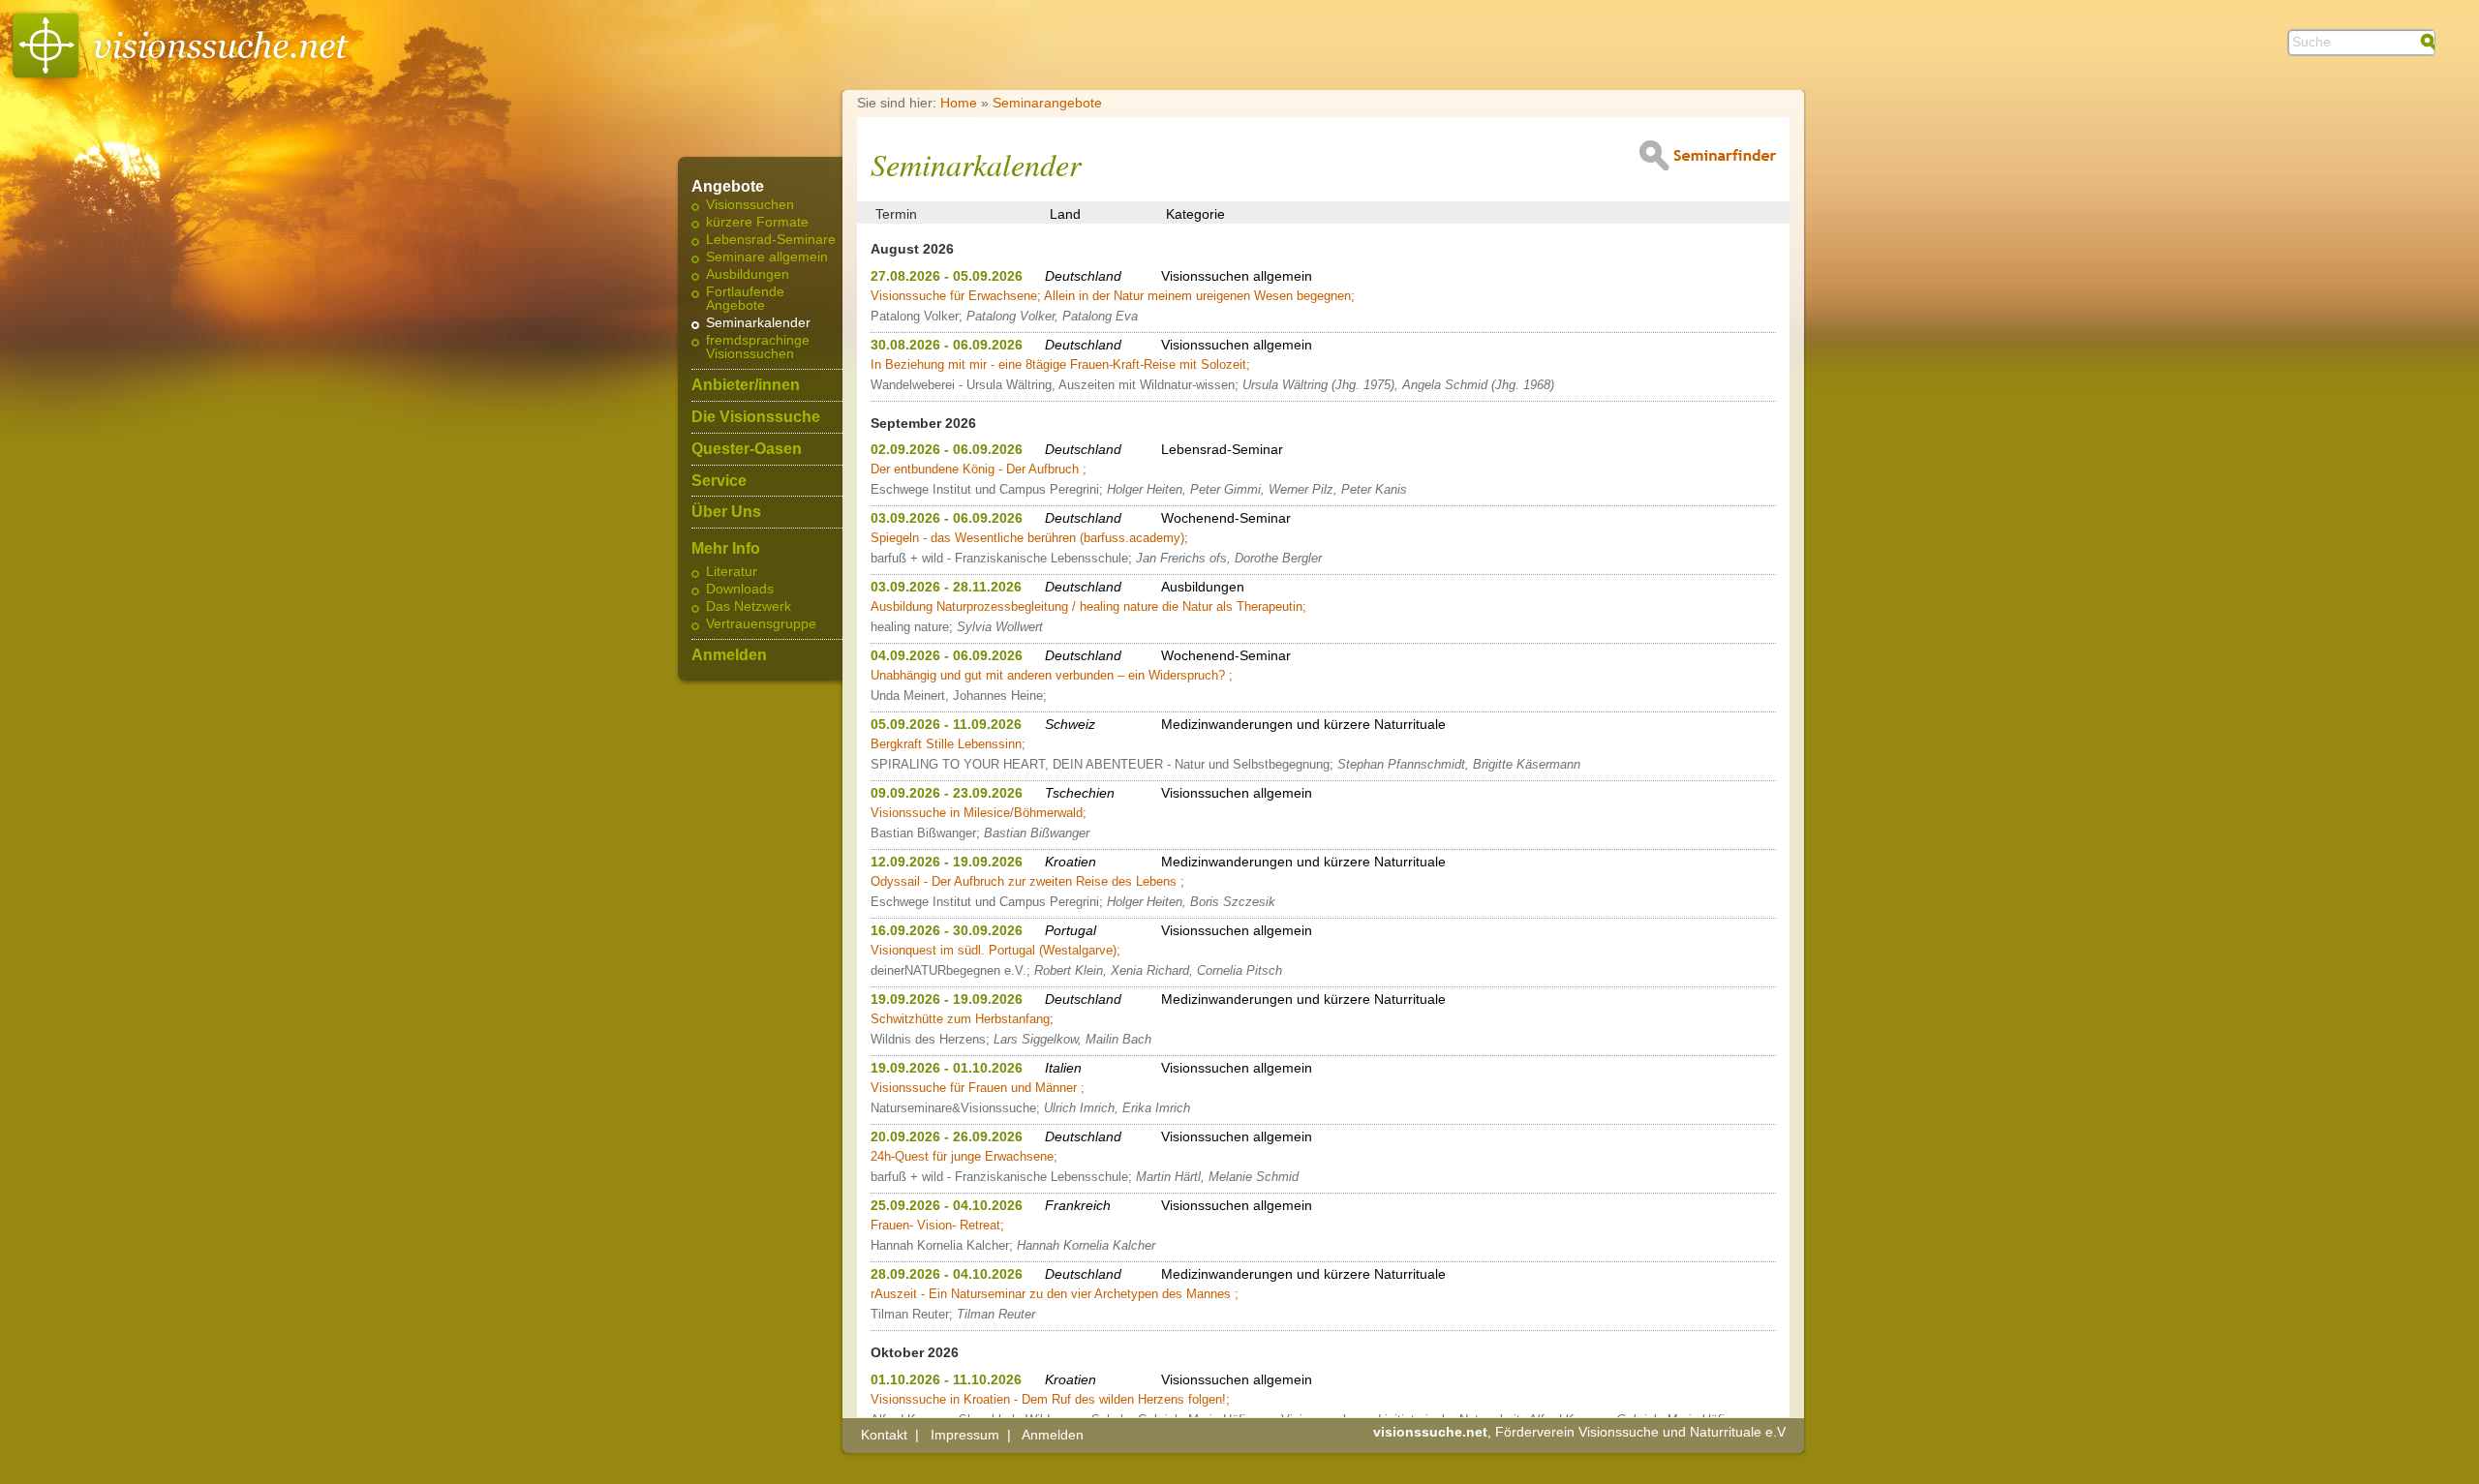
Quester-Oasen (747, 449)
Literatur (732, 572)
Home (959, 103)
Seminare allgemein (767, 257)
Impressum (965, 1435)
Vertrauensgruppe (761, 624)
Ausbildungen (748, 275)
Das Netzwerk (749, 607)
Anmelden (729, 655)
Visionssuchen (750, 205)
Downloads (740, 590)
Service (719, 481)
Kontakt (884, 1435)
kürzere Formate (757, 223)
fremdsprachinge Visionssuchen (758, 348)
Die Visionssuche (756, 417)
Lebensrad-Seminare (771, 240)
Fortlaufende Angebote (745, 299)
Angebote (728, 187)
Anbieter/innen (746, 385)
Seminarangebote (1047, 103)
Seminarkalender (758, 323)
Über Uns (726, 512)
